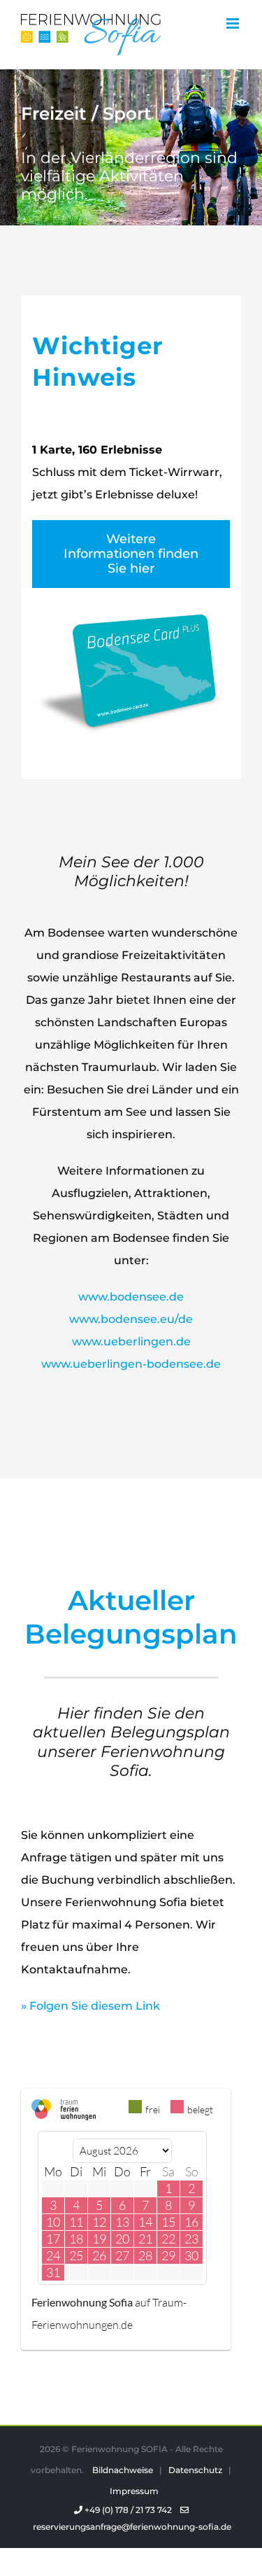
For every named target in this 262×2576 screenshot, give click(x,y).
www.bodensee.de (131, 1297)
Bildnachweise (123, 2470)
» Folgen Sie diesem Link (90, 2006)
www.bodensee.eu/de (131, 1319)
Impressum (134, 2491)
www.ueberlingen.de (131, 1342)
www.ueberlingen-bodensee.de (131, 1364)
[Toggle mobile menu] (234, 23)
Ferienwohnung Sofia (82, 2302)
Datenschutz (195, 2470)
